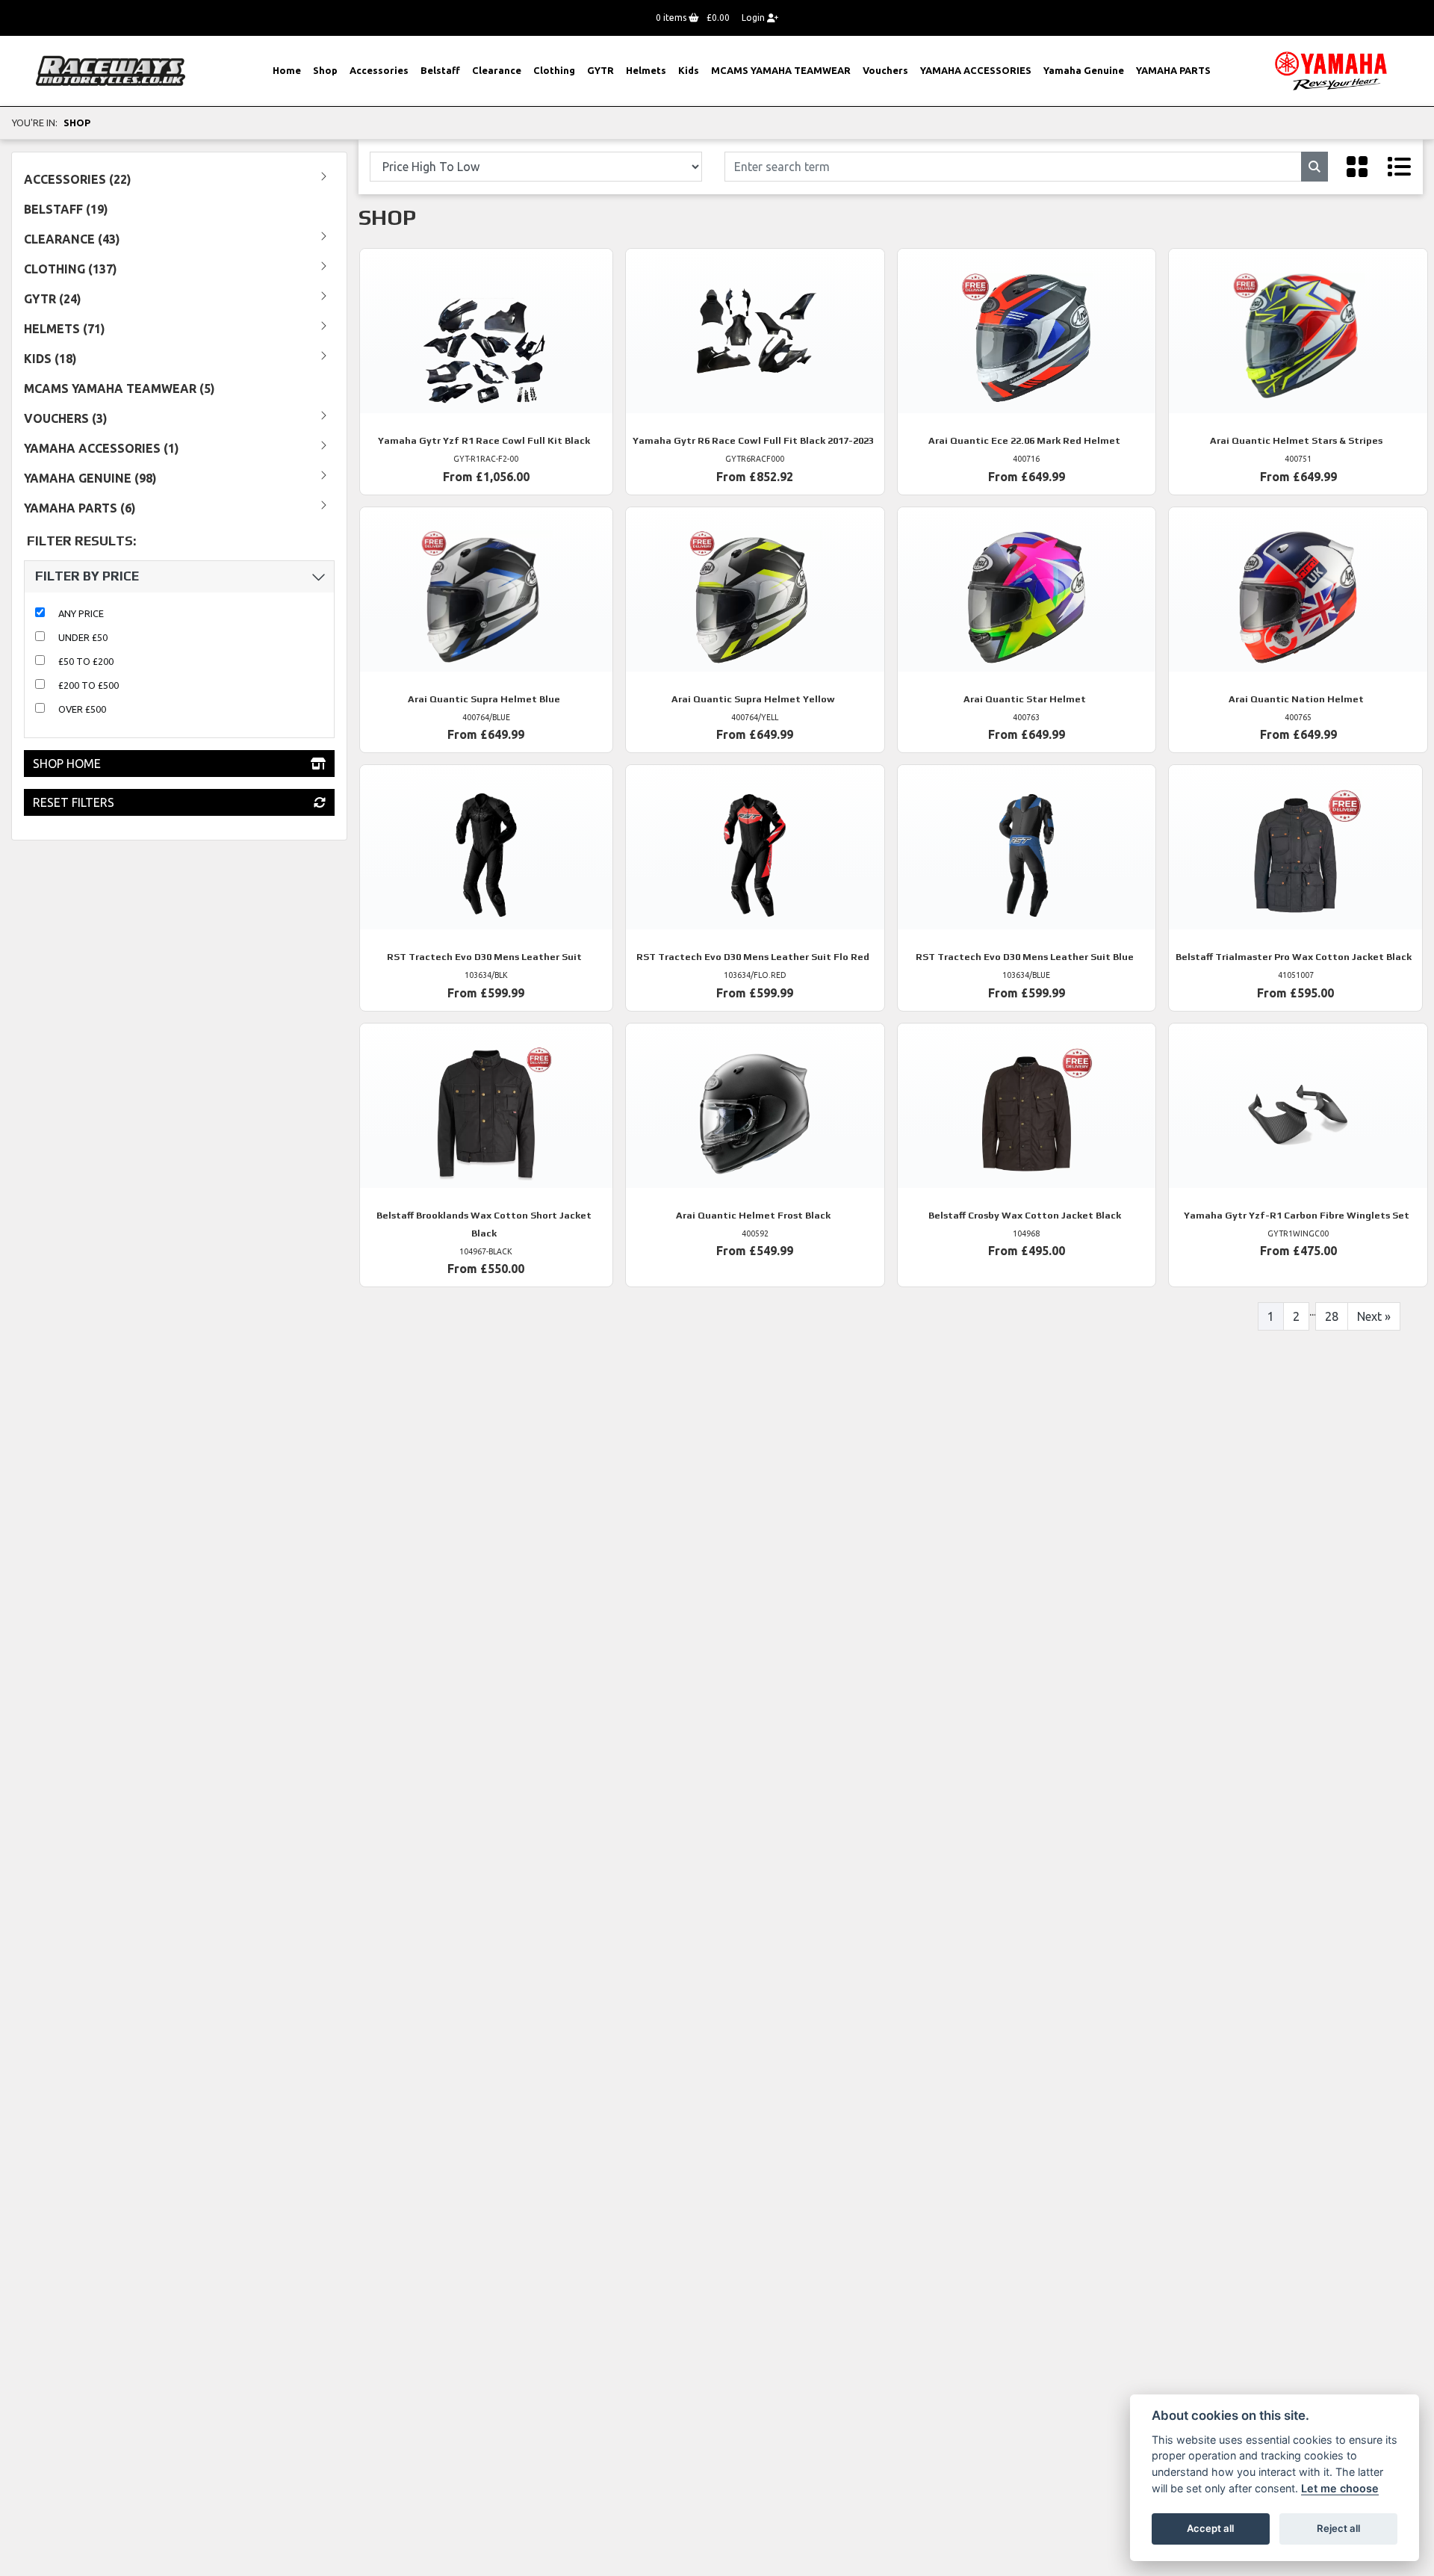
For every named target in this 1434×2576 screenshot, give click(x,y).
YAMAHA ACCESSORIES (976, 70)
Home (287, 70)
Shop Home (67, 764)
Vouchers (885, 70)
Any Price (81, 613)
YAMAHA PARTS (1173, 70)
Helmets (646, 70)
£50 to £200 (86, 661)
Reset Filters (74, 802)
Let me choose (1340, 2488)
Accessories (379, 70)
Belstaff (440, 70)
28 (1332, 1316)
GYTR (600, 70)
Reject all (1338, 2528)
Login (754, 18)
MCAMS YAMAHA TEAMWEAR (781, 70)
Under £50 (83, 637)
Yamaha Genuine (1084, 70)
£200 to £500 (89, 685)
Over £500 (82, 709)
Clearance (497, 70)
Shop (325, 70)
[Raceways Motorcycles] (111, 69)
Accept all (1210, 2528)
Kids (689, 70)
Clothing (554, 70)
